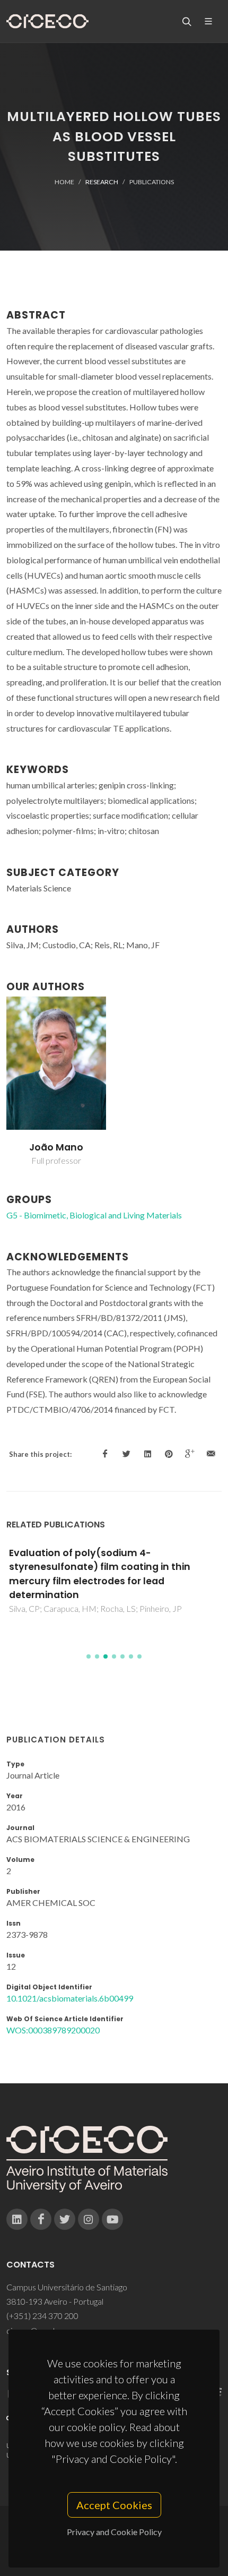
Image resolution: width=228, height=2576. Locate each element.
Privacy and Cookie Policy (114, 2532)
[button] (89, 1656)
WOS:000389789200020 (53, 2030)
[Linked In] (17, 2219)
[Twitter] (65, 2219)
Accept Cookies (114, 2505)
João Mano (56, 1147)
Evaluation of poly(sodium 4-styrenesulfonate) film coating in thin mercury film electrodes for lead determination (100, 1574)
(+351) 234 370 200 (42, 2316)
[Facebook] (41, 2219)
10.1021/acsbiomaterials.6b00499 (70, 1998)
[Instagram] (89, 2219)
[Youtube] (112, 2219)
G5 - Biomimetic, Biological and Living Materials (94, 1215)
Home (64, 182)
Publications (152, 182)
